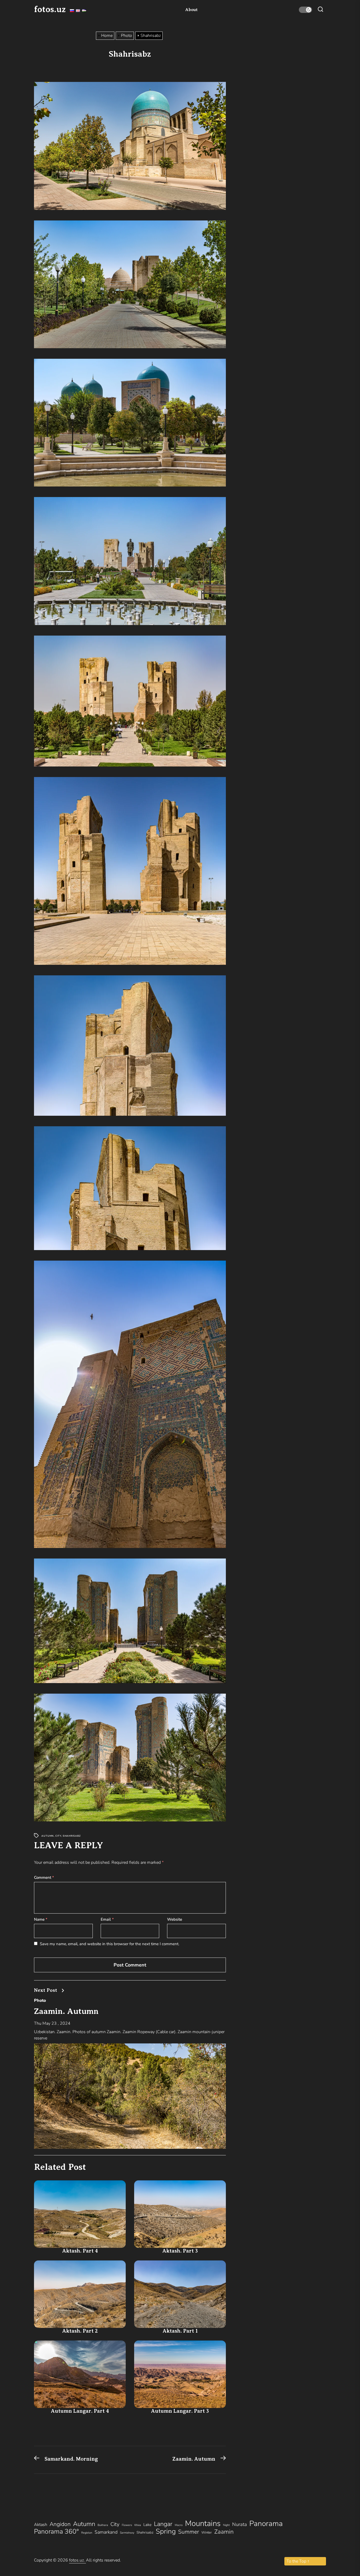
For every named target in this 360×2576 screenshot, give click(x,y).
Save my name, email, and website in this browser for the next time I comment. (110, 1944)
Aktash (41, 2525)
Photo (40, 2000)
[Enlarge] (219, 89)
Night (226, 2525)
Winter (207, 2533)
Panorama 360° (56, 2531)
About (191, 10)
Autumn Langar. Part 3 (180, 2411)
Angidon (60, 2524)
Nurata (240, 2524)
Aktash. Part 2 (80, 2331)
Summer (189, 2532)
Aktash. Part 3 (180, 2251)
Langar (163, 2524)
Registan (87, 2533)
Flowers (127, 2525)
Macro (179, 2525)
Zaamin (224, 2532)
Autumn (48, 1836)
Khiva (138, 2525)
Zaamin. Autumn (66, 2011)
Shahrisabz (72, 1836)
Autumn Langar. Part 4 (80, 2411)
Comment (44, 1877)
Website (175, 1919)
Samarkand (106, 2532)
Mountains (203, 2523)
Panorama (266, 2524)
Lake (147, 2525)
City (58, 1836)
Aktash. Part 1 (180, 2331)
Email (107, 1919)
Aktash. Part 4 (80, 2251)
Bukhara (103, 2525)
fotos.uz (50, 9)
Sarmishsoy (127, 2533)
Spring (166, 2531)
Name (41, 1919)
